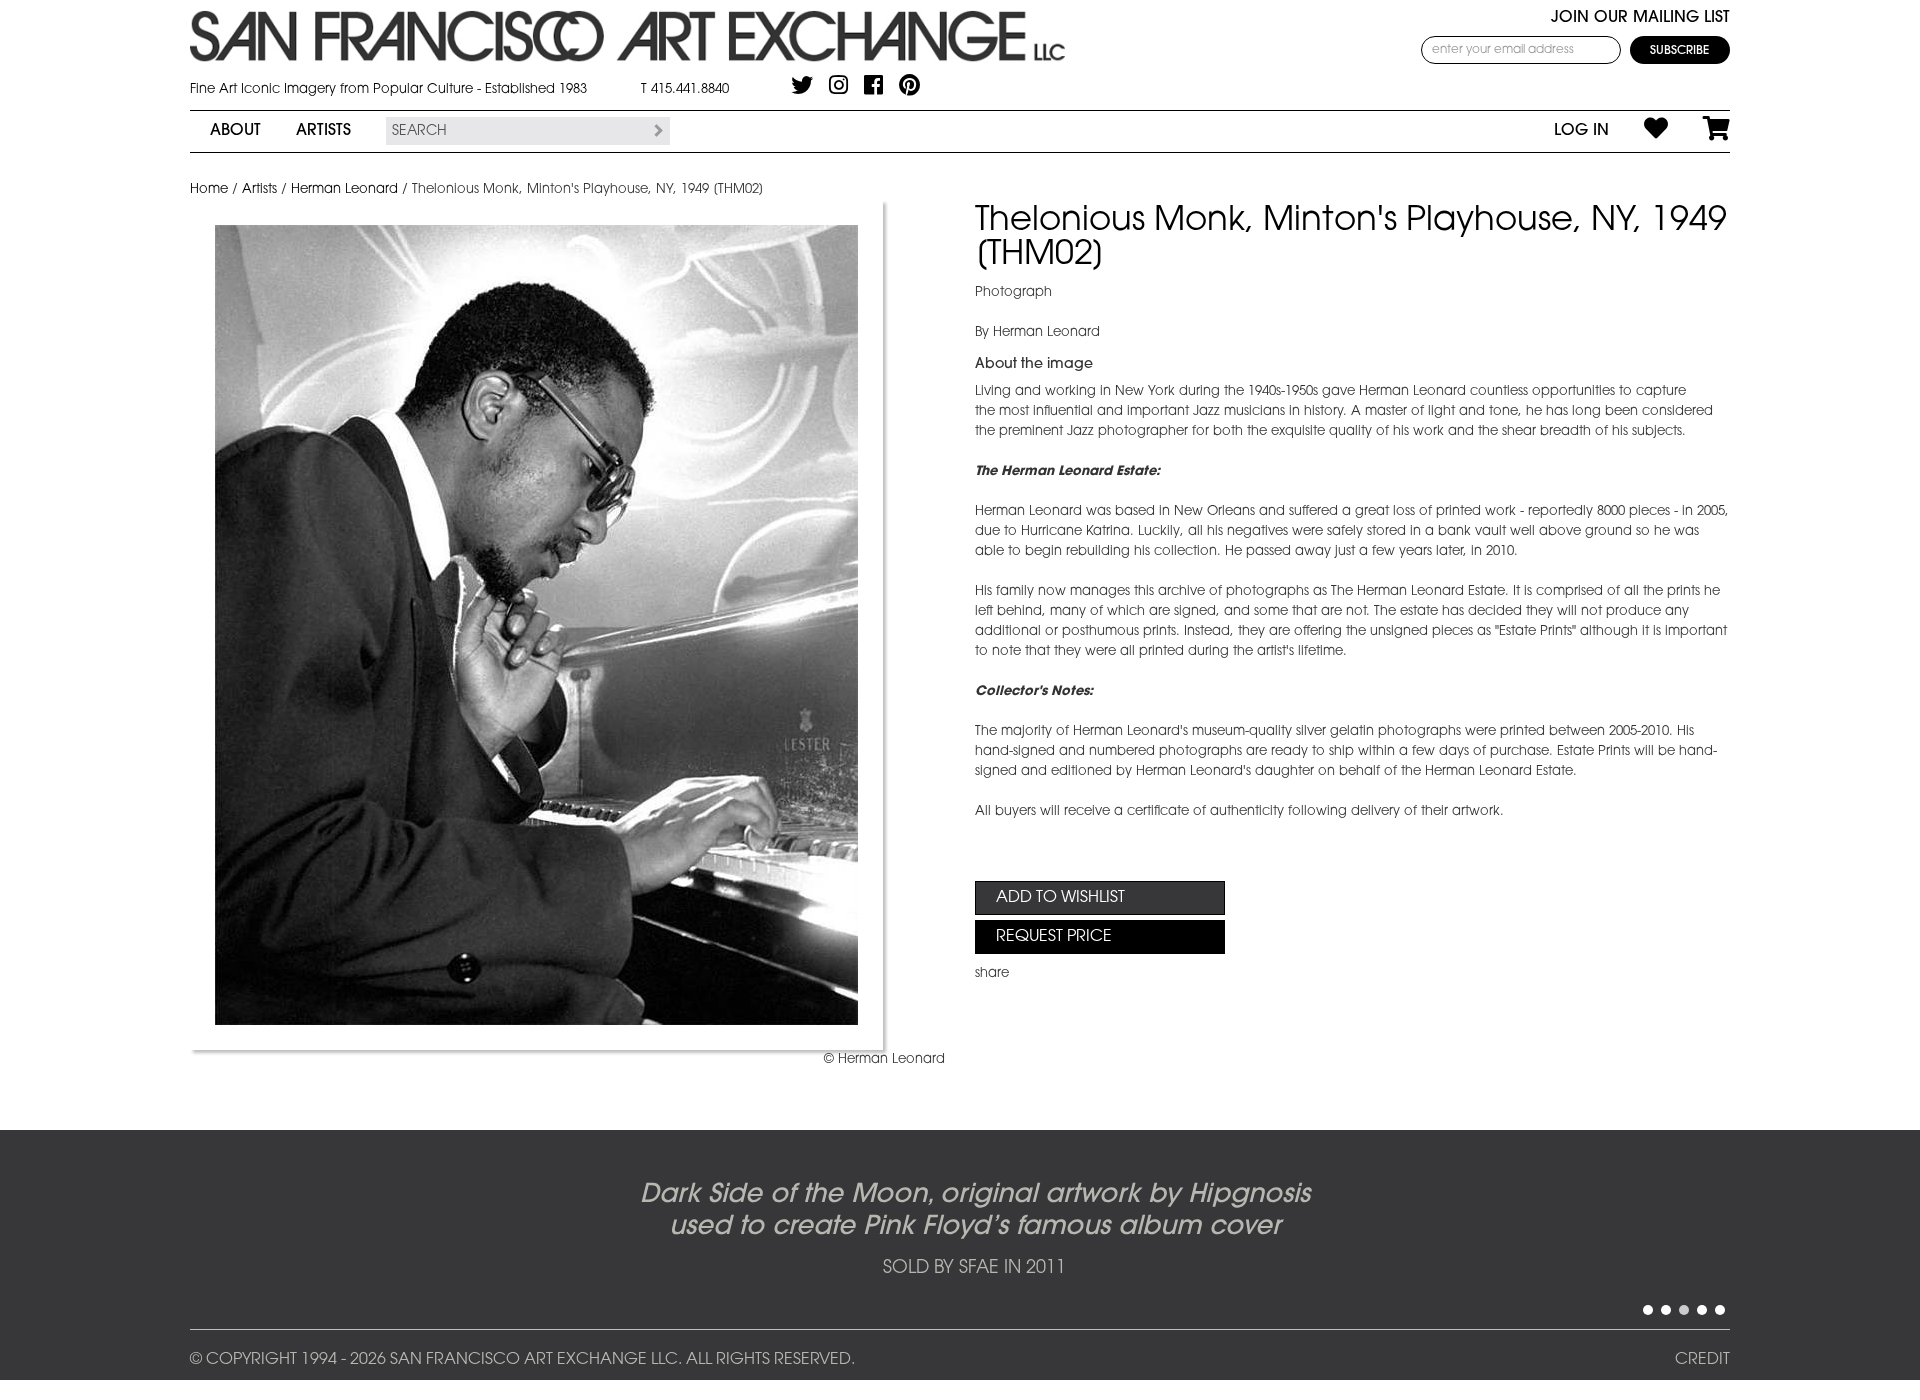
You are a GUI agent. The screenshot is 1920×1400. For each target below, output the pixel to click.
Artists (323, 131)
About (235, 131)
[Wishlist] (1638, 131)
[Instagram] (838, 85)
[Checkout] (1699, 131)
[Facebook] (873, 85)
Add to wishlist (1060, 898)
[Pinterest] (909, 85)
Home (209, 189)
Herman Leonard (344, 189)
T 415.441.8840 (685, 89)
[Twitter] (802, 85)
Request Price (1054, 937)
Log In (1581, 131)
